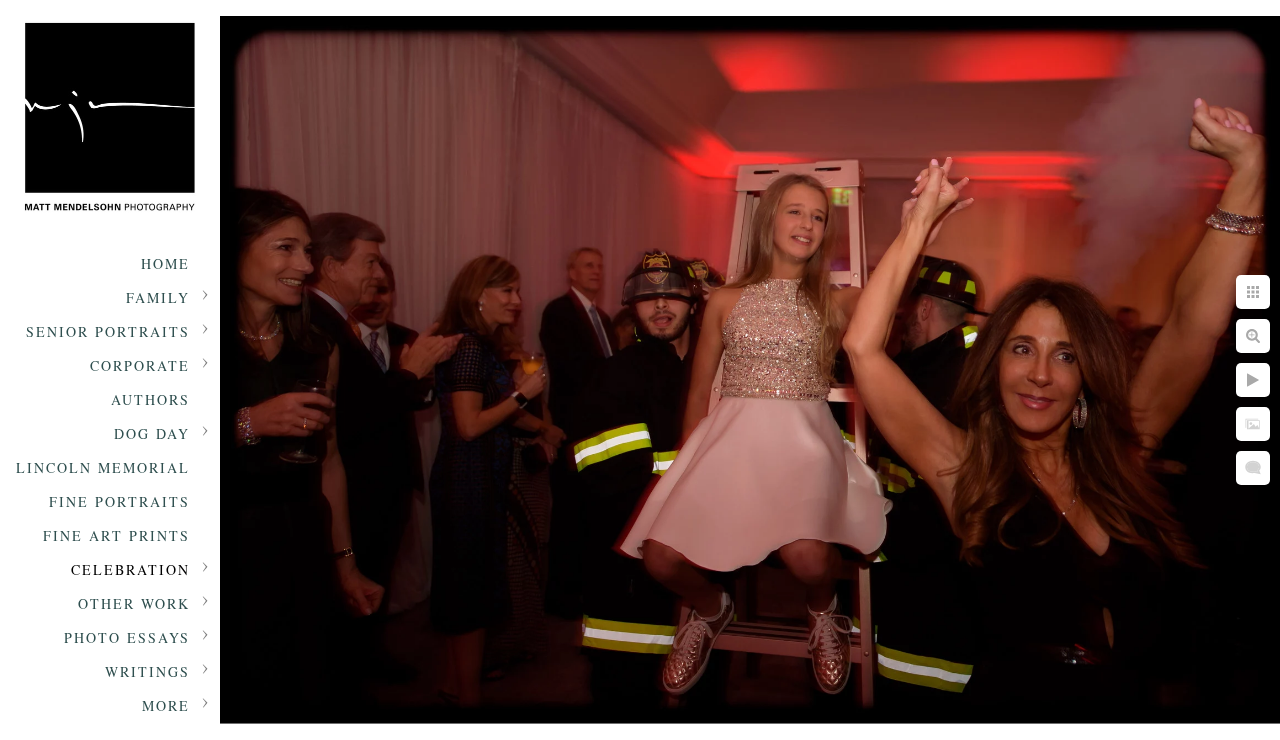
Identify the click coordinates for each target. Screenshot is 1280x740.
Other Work (134, 603)
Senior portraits (108, 331)
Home (165, 263)
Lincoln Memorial (103, 467)
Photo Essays (127, 637)
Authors (150, 399)
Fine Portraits (119, 501)
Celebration (130, 569)
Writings (147, 671)
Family (158, 297)
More (166, 705)
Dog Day (152, 433)
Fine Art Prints (116, 535)
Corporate (140, 365)
